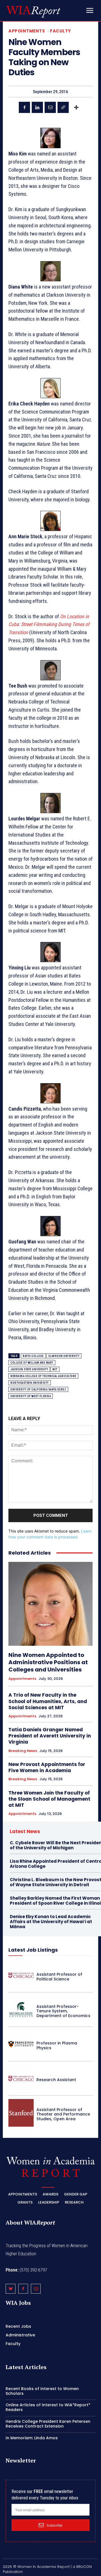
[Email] (50, 107)
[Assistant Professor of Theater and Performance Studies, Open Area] (21, 2113)
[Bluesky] (11, 2289)
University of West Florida (31, 1396)
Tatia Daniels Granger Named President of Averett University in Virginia (50, 1736)
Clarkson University (64, 1356)
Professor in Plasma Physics (57, 2045)
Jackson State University (29, 1369)
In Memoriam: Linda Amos (32, 2438)
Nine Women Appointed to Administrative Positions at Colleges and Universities (48, 1662)
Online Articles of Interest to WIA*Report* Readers (48, 2407)
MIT (55, 1369)
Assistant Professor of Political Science (59, 1977)
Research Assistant (56, 2080)
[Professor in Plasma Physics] (21, 2044)
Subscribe (54, 2525)
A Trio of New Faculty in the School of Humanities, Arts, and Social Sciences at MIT (48, 1701)
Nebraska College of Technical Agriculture (43, 1376)
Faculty (60, 31)
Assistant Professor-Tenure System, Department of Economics (63, 2011)
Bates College (33, 1356)
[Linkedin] (37, 107)
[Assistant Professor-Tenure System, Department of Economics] (21, 2010)
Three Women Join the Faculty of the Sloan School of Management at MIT (49, 1799)
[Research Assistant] (21, 2078)
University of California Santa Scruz (38, 1389)
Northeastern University (30, 1383)
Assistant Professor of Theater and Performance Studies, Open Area (63, 2114)
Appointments (27, 31)
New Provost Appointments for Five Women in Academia (47, 1767)
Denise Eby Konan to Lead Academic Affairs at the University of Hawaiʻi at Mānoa (51, 1922)
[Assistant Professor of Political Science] (21, 1975)
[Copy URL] (63, 107)
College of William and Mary (32, 1363)
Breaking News (23, 1751)
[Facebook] (24, 107)
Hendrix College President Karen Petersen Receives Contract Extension (48, 2424)
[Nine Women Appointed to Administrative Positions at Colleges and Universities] (50, 1604)
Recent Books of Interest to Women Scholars (42, 2391)
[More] (76, 107)
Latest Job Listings (33, 1950)
